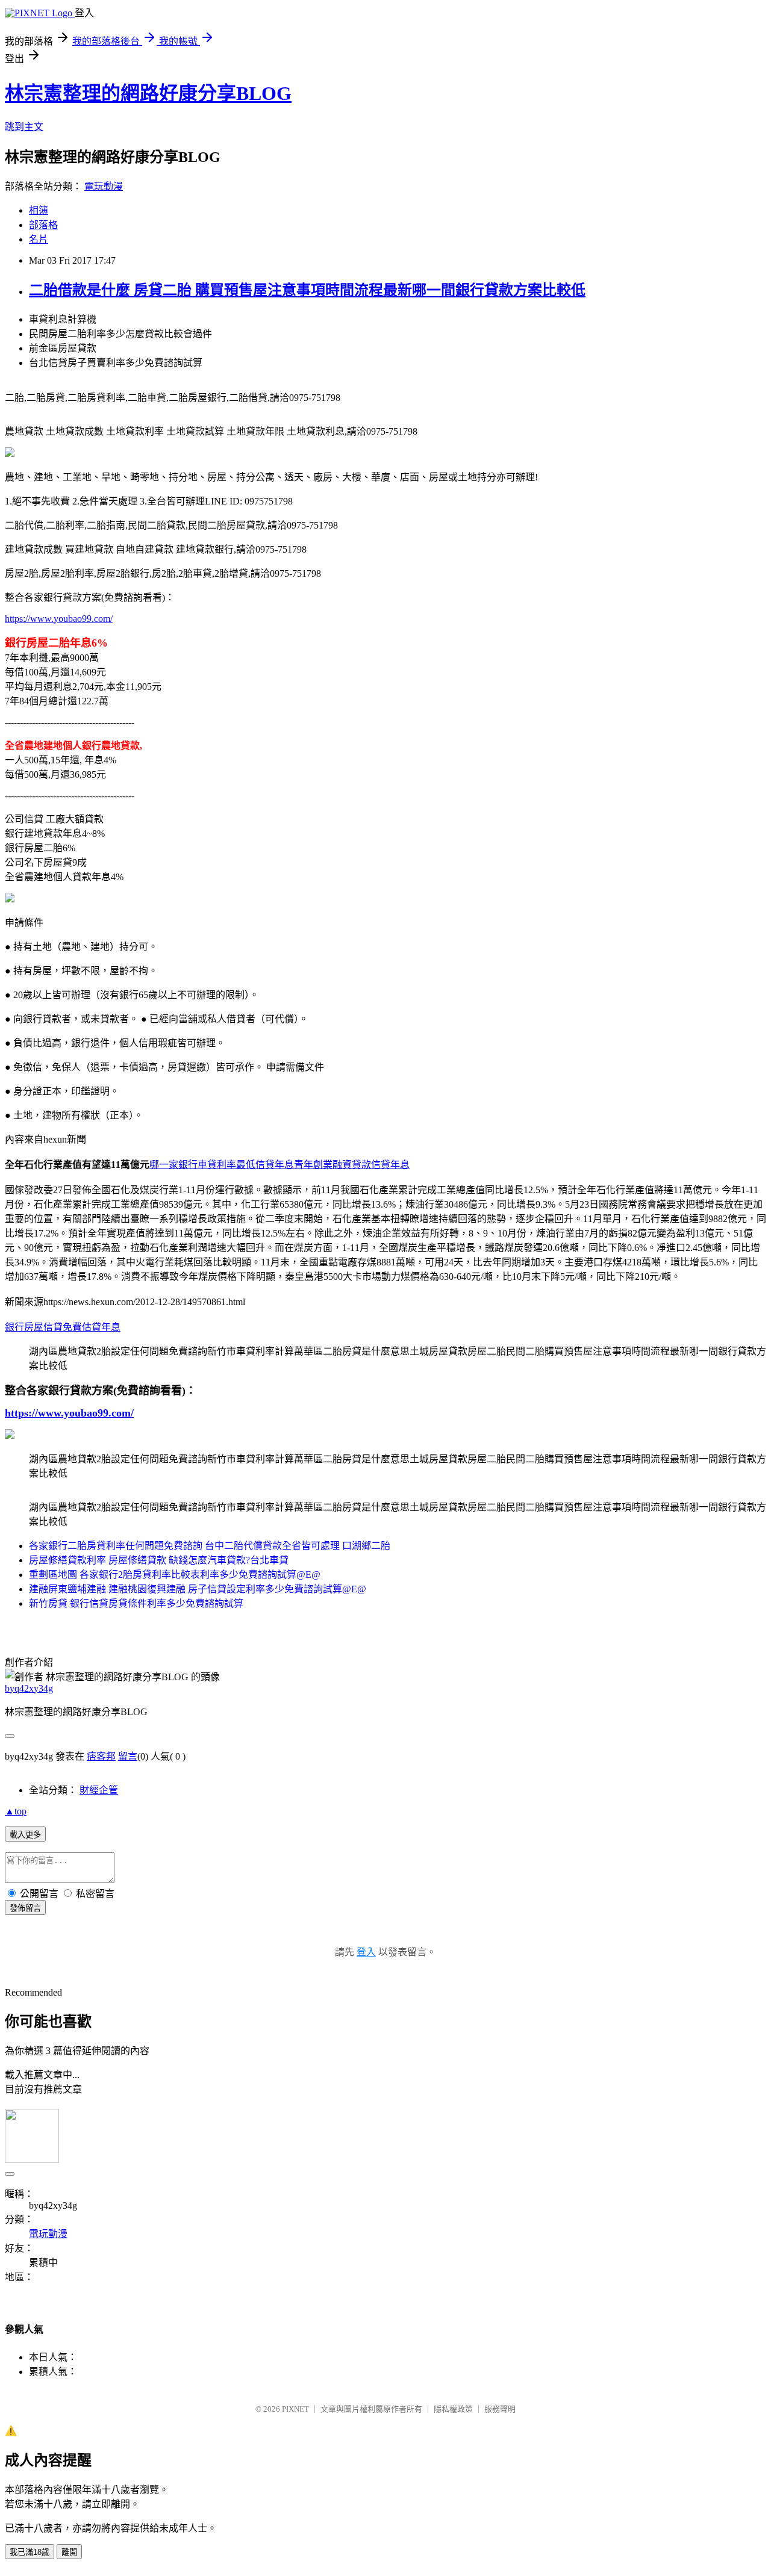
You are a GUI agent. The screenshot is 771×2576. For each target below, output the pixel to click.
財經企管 (99, 1790)
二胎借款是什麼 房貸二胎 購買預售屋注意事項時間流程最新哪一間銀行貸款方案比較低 (307, 290)
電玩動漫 (104, 186)
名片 (39, 239)
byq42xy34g (29, 1688)
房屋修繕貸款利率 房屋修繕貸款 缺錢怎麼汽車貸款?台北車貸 (159, 1560)
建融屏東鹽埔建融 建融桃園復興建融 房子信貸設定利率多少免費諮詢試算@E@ (198, 1589)
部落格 (43, 225)
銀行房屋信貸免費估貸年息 (63, 1327)
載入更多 (25, 1835)
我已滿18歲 (30, 2552)
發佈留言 (25, 1908)
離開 (69, 2552)
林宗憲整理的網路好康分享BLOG (148, 93)
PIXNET (295, 2409)
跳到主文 (24, 127)
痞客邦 (101, 1756)
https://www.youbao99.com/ (59, 619)
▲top (16, 1811)
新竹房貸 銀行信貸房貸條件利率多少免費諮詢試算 (136, 1603)
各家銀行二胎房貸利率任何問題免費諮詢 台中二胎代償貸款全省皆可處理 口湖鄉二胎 (210, 1546)
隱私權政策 (453, 2409)
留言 (128, 1756)
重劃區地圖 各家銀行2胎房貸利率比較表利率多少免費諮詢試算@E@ (175, 1575)
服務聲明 (500, 2409)
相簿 (39, 210)
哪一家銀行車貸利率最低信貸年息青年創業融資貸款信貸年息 (279, 1165)
